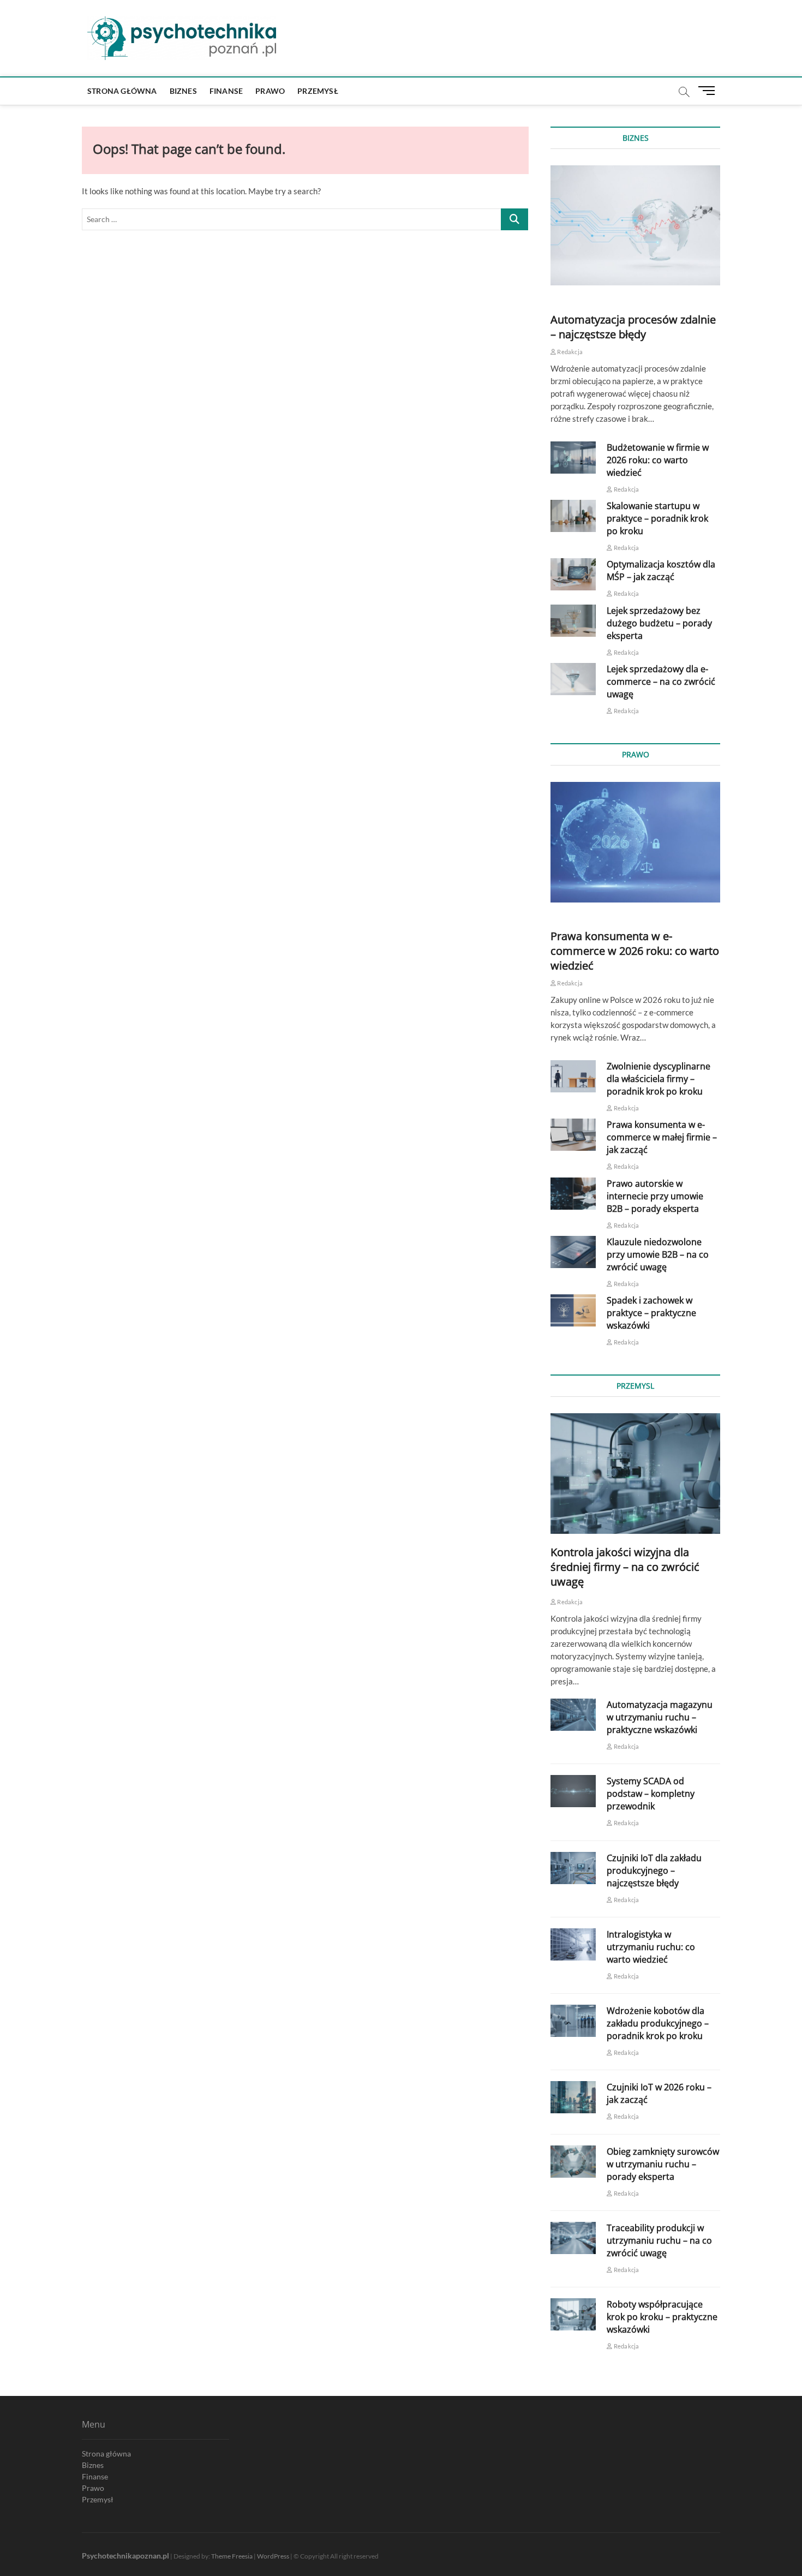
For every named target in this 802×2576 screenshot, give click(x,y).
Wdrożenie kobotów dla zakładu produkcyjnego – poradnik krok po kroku (658, 2023)
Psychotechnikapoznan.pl (125, 2556)
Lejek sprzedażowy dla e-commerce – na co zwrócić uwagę (661, 682)
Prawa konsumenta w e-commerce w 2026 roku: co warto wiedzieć (635, 951)
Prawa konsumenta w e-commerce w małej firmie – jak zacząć (662, 1137)
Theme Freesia (232, 2556)
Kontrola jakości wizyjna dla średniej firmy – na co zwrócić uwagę (625, 1567)
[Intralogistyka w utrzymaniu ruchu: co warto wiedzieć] (573, 1944)
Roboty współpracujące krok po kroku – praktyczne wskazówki (662, 2317)
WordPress (273, 2556)
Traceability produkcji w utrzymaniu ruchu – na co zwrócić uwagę (659, 2240)
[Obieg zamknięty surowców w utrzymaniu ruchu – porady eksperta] (573, 2162)
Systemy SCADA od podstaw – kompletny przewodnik (651, 1794)
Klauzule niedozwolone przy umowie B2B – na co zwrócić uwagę (658, 1254)
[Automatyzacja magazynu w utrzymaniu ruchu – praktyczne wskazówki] (573, 1715)
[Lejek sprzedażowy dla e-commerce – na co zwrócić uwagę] (573, 679)
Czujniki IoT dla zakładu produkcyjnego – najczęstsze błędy (654, 1870)
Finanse (226, 91)
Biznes (183, 91)
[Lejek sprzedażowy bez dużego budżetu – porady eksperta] (573, 621)
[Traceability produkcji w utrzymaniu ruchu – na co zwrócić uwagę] (573, 2238)
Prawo (270, 91)
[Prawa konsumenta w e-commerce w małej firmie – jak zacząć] (573, 1135)
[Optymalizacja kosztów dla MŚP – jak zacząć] (573, 574)
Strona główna (122, 91)
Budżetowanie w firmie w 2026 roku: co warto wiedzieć (658, 460)
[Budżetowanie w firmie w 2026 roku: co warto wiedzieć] (573, 458)
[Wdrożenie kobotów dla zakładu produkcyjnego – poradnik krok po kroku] (573, 2021)
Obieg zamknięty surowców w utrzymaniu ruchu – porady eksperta (663, 2164)
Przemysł (318, 91)
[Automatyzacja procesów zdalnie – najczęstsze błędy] (635, 225)
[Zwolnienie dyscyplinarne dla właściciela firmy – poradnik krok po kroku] (573, 1076)
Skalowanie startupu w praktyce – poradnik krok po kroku (657, 518)
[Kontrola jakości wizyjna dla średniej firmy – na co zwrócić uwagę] (635, 1473)
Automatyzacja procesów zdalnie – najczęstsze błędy (633, 327)
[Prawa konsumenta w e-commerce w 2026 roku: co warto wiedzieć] (635, 842)
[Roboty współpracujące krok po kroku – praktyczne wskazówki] (573, 2314)
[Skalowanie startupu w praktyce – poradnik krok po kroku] (573, 516)
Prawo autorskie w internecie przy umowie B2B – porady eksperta (655, 1196)
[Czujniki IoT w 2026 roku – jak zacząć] (573, 2097)
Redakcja (569, 352)
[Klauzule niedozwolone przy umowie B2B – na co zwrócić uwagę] (573, 1252)
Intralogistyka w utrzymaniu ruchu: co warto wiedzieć (651, 1947)
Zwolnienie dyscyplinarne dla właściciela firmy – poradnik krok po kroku (659, 1079)
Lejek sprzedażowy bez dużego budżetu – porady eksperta (659, 623)
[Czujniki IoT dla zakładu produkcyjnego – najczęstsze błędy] (573, 1868)
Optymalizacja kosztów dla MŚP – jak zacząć (661, 570)
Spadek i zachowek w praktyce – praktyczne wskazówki (651, 1313)
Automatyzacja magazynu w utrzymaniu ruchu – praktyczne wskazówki (660, 1717)
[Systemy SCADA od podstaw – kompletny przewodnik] (573, 1791)
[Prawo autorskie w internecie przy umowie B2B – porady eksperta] (573, 1194)
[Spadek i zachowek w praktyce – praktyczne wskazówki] (573, 1310)
